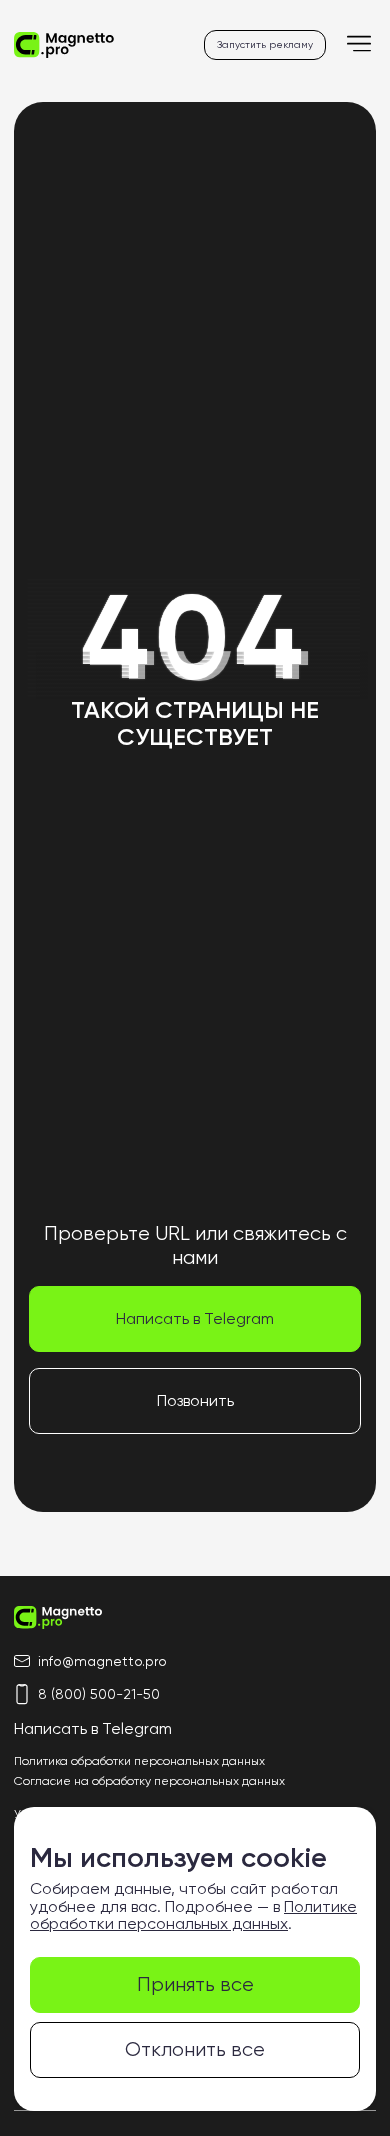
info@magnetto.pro (102, 1661)
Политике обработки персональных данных (193, 1915)
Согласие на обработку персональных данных (149, 1781)
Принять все (195, 1984)
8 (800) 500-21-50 (99, 1694)
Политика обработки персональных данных (139, 1761)
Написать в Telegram (195, 1318)
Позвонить (195, 1400)
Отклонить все (195, 2049)
